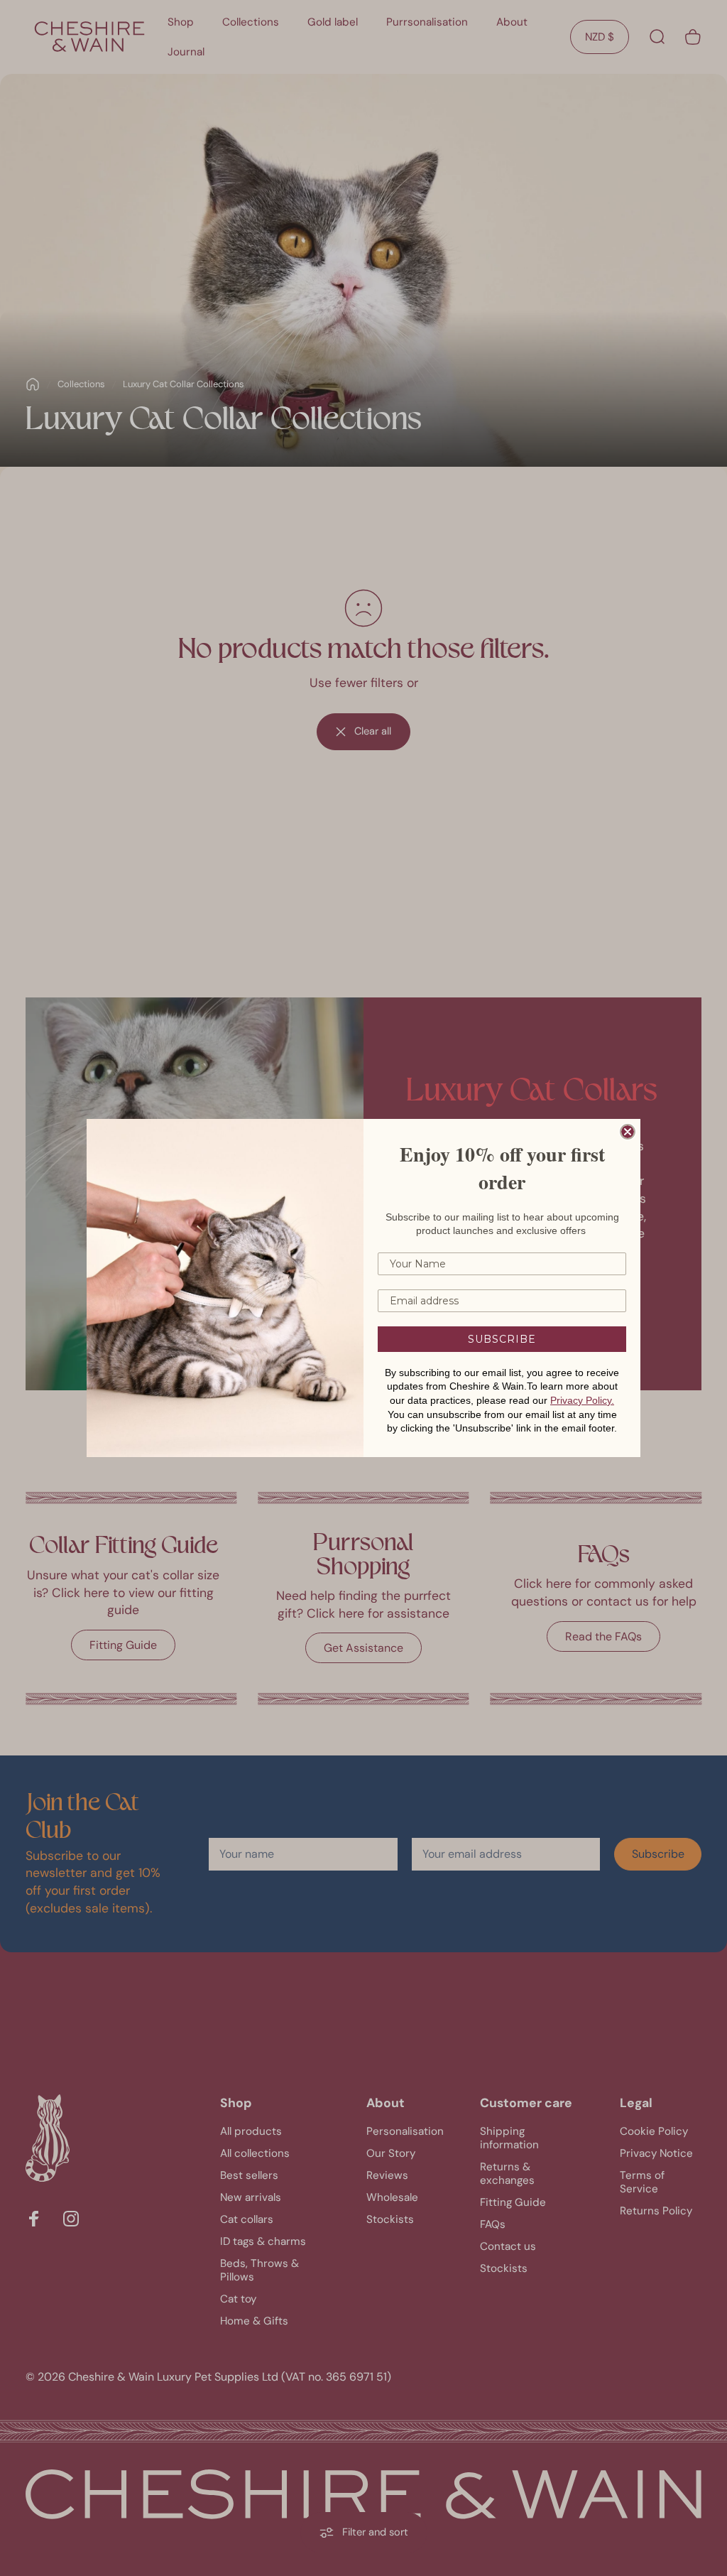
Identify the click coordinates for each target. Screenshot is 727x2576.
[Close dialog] (628, 1132)
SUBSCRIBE (502, 1339)
